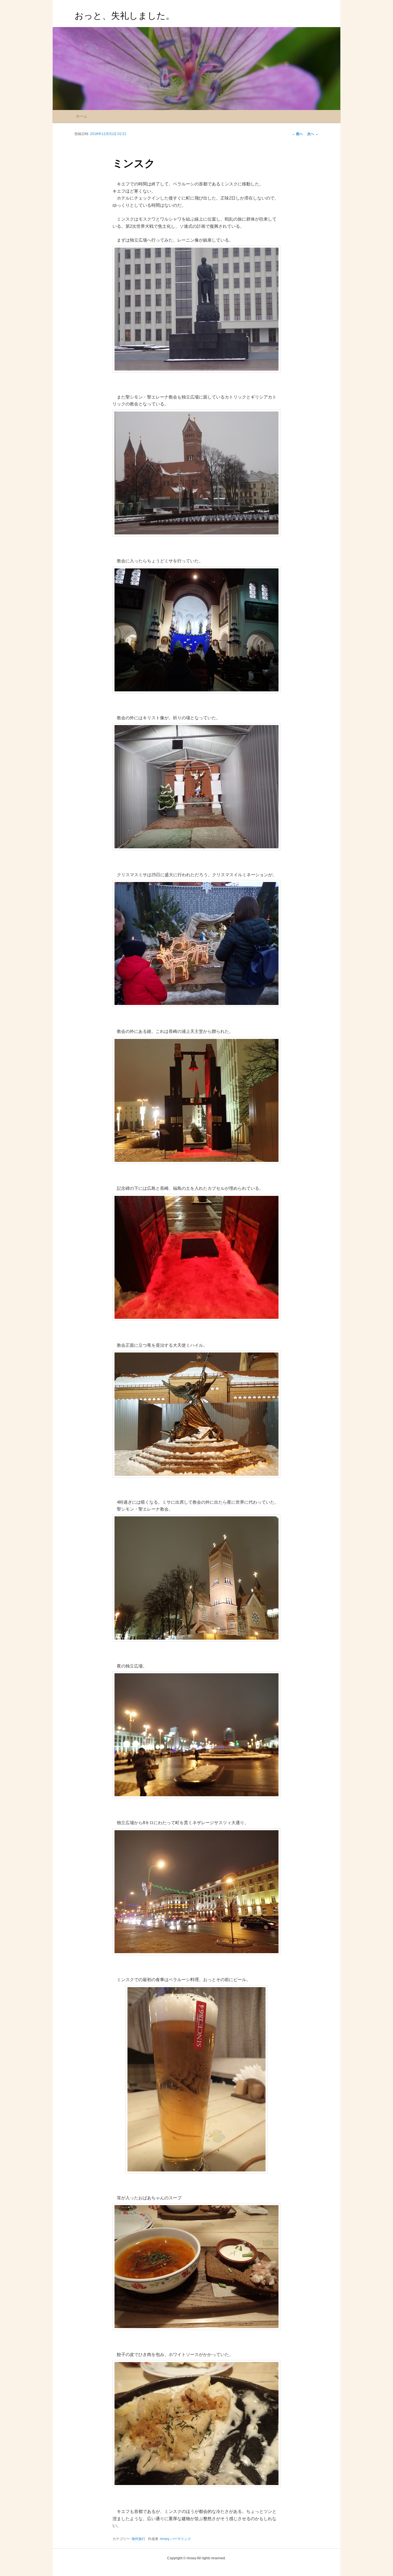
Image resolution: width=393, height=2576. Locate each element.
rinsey (165, 2539)
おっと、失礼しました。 (125, 16)
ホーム (82, 116)
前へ (297, 134)
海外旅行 (138, 2539)
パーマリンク (181, 2539)
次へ (313, 134)
